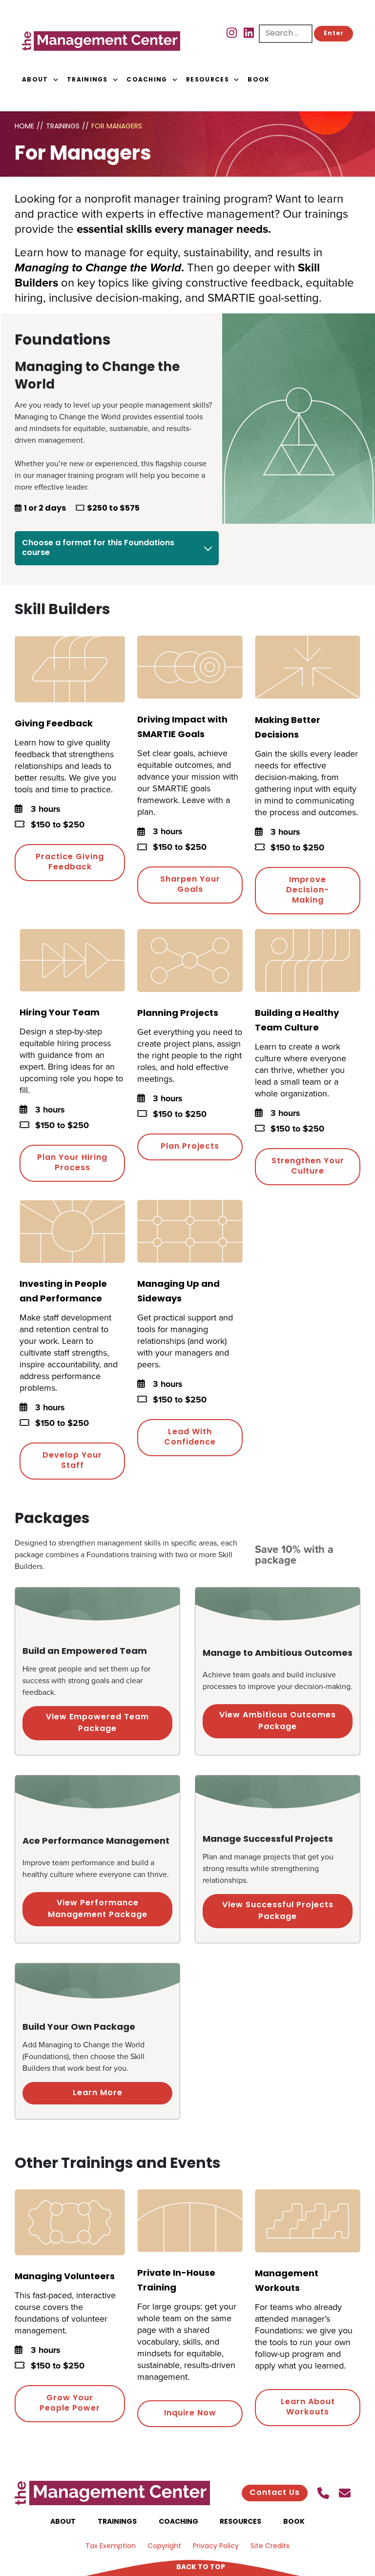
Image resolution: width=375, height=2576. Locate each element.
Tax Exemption (111, 2546)
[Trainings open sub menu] (115, 80)
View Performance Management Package (98, 1909)
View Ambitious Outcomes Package (278, 1721)
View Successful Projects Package (278, 1911)
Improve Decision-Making (308, 890)
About (35, 80)
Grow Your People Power (70, 2403)
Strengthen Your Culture (308, 1166)
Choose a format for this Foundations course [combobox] (98, 548)
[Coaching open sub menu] (175, 80)
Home (24, 127)
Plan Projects (190, 1147)
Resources (208, 80)
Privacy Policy (216, 2546)
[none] (44, 80)
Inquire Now (190, 2413)
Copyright (164, 2546)
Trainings (87, 80)
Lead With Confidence (190, 1437)
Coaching (147, 80)
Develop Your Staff (72, 1461)
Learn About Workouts (308, 2407)
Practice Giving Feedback (70, 862)
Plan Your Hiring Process (72, 1163)
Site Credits (270, 2546)
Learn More (98, 2093)
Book (259, 80)
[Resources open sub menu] (236, 80)
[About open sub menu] (56, 80)
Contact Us (275, 2493)
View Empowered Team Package (97, 1723)
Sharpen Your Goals (190, 885)
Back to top (201, 2567)
